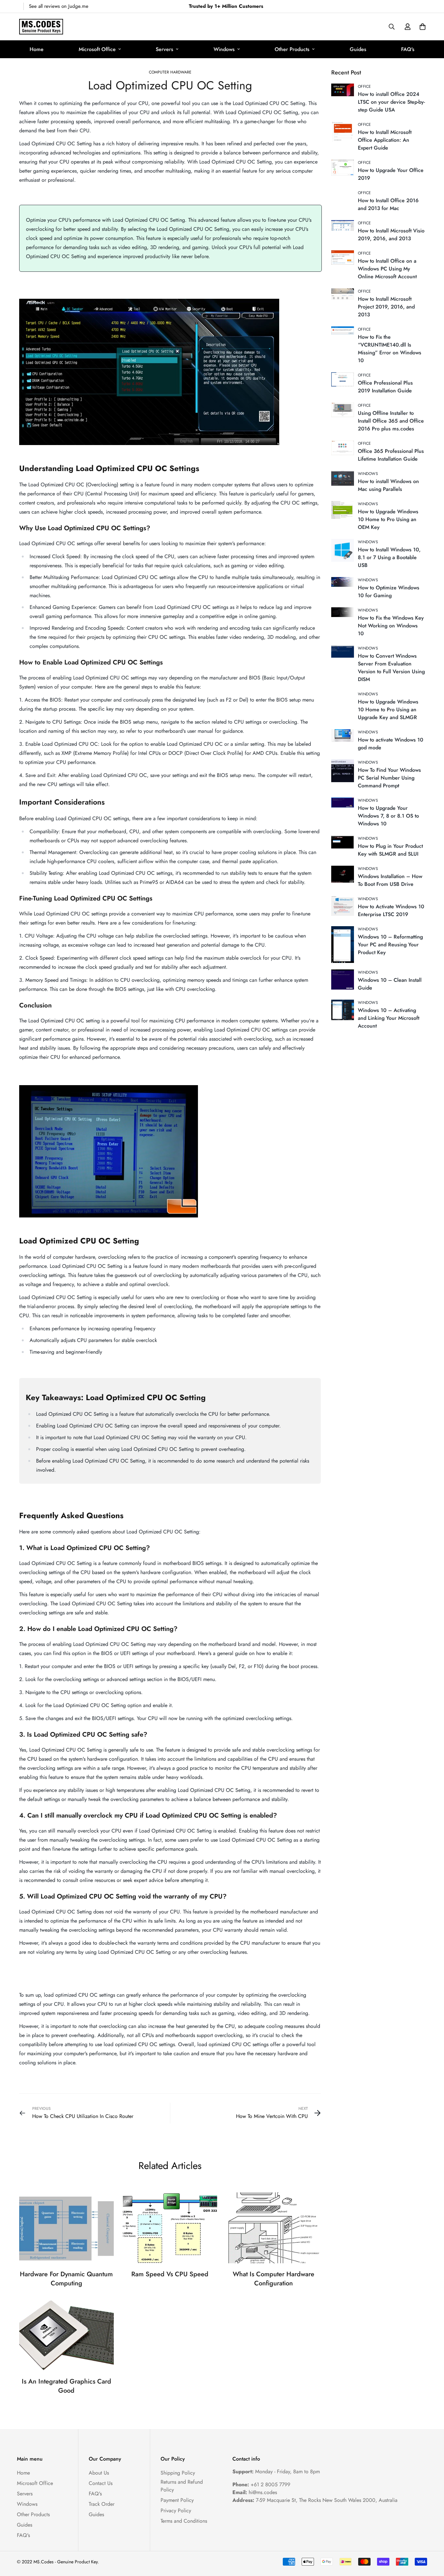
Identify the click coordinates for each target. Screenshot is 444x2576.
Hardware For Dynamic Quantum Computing (66, 2279)
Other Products (292, 49)
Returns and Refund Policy (182, 2486)
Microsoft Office (97, 49)
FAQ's (408, 49)
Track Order (102, 2504)
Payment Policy (177, 2500)
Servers (164, 49)
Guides (358, 49)
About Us (99, 2473)
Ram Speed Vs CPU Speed (170, 2274)
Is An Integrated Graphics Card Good (66, 2386)
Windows (224, 49)
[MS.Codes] (41, 27)
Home (37, 49)
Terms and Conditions (184, 2521)
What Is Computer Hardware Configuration (274, 2279)
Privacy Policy (176, 2510)
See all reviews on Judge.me (59, 6)
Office (365, 86)
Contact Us (101, 2483)
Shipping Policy (178, 2473)
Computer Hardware (170, 72)
